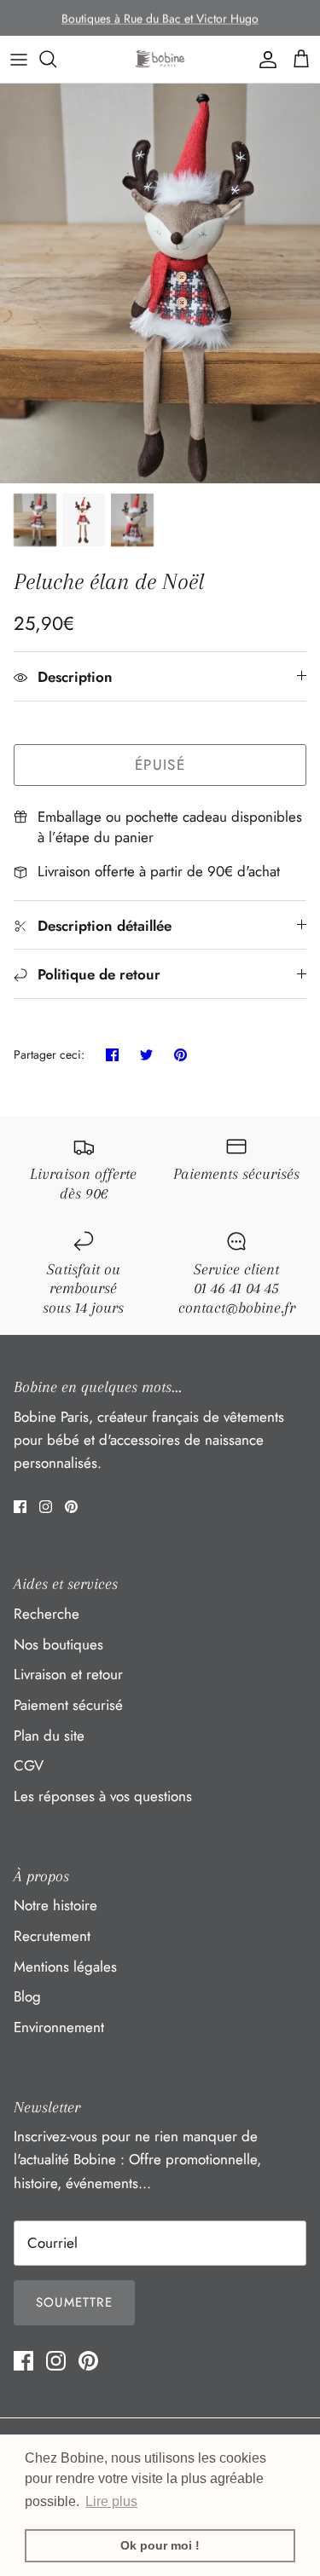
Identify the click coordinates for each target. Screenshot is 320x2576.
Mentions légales (65, 1967)
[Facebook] (20, 1507)
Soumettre (74, 2302)
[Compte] (264, 59)
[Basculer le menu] (19, 59)
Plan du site (49, 1736)
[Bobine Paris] (160, 59)
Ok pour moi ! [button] (160, 2545)
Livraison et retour (68, 1674)
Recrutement (52, 1936)
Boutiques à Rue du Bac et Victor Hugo (160, 18)
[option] (160, 283)
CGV (29, 1765)
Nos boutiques (58, 1644)
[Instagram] (46, 1507)
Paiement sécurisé (68, 1705)
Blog (27, 1996)
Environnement (59, 2027)
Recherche (47, 1614)
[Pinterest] (71, 1507)
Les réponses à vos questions (103, 1796)
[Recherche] (56, 59)
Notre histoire (55, 1905)
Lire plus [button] (111, 2501)
